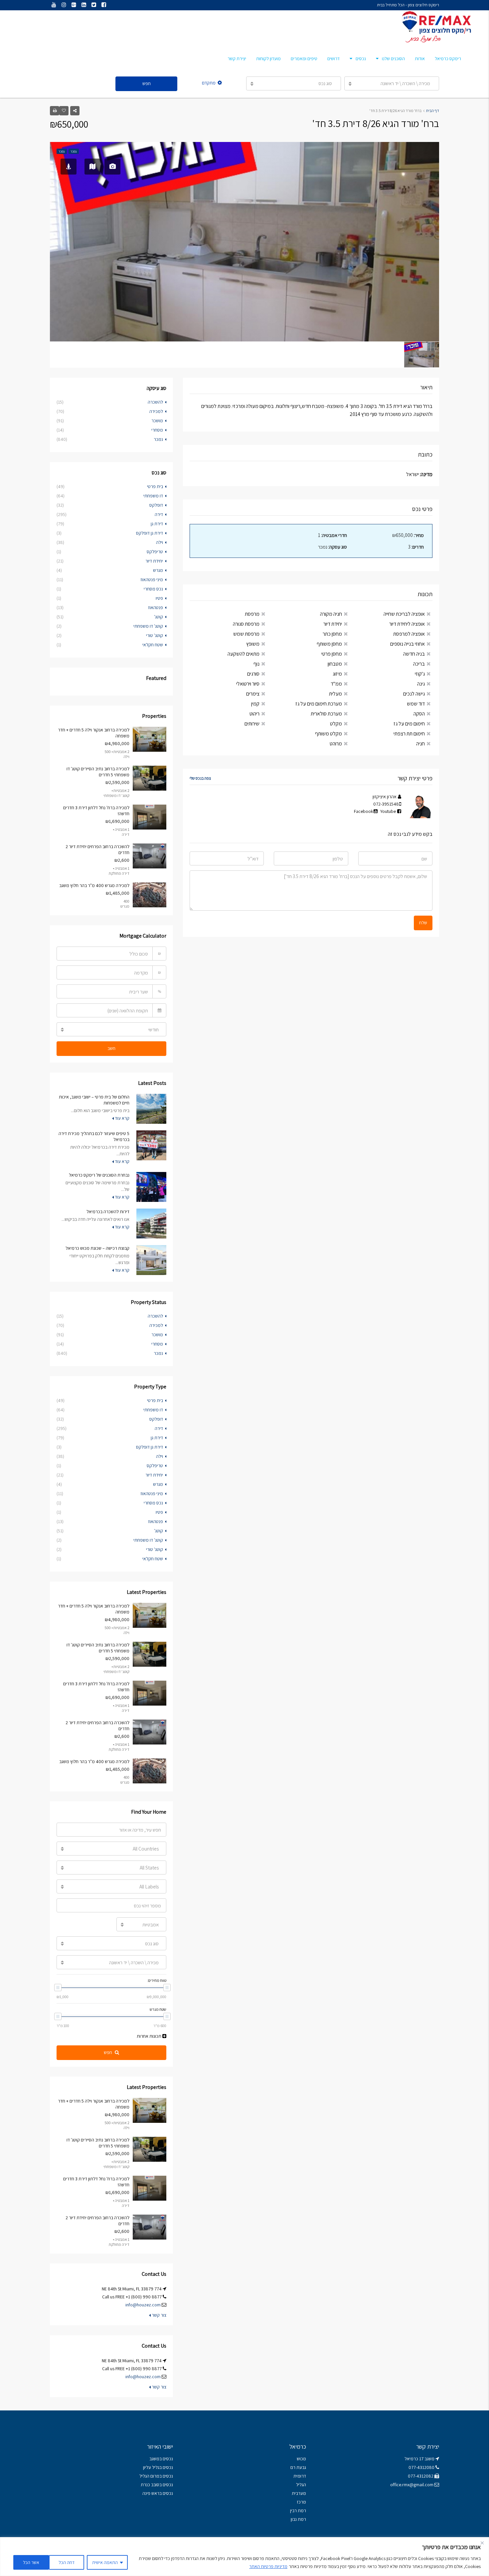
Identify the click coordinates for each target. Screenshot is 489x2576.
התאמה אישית (105, 2562)
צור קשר (159, 2315)
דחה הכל (67, 2562)
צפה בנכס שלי (200, 778)
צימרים (253, 694)
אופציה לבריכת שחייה (404, 614)
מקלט (336, 724)
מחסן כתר (332, 634)
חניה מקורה (331, 614)
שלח (423, 923)
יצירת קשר (237, 59)
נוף (256, 664)
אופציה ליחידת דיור (407, 624)
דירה (159, 514)
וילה (160, 542)
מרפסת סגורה (246, 624)
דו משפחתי (153, 496)
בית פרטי (155, 486)
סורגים (253, 674)
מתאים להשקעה (244, 654)
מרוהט (336, 744)
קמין (255, 704)
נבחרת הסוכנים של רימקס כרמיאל (99, 1175)
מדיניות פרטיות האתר (268, 2566)
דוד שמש (416, 704)
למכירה (156, 411)
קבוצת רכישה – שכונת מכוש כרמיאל (97, 1248)
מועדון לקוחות (268, 59)
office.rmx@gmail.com (412, 2485)
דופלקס (156, 505)
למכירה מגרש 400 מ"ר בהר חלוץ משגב (94, 885)
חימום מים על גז (409, 724)
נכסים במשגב (161, 2459)
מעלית (335, 694)
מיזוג (337, 674)
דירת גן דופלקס (150, 533)
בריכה (419, 664)
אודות (420, 59)
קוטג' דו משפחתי (148, 626)
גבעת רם (298, 2467)
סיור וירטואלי (248, 684)
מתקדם (209, 83)
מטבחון (335, 664)
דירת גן (157, 524)
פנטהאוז (156, 607)
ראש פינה (151, 2493)
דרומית (300, 2476)
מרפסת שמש (246, 634)
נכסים (361, 59)
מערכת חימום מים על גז (319, 704)
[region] (244, 2557)
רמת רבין (298, 2511)
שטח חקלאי (153, 645)
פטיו (159, 598)
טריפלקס (155, 552)
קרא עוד (122, 1118)
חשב (111, 1048)
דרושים (333, 59)
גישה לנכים (414, 694)
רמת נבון (298, 2519)
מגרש (158, 570)
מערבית (299, 2493)
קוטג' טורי (155, 635)
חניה (420, 744)
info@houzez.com (143, 2305)
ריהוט (254, 714)
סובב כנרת (150, 2485)
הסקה (419, 714)
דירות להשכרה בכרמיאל (108, 1212)
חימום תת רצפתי (409, 734)
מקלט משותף (328, 734)
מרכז (301, 2502)
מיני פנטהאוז (152, 580)
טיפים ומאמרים (304, 59)
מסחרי (157, 430)
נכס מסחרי (153, 589)
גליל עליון (151, 2467)
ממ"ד (336, 684)
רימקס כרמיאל (448, 59)
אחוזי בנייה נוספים (407, 644)
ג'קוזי (420, 674)
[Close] (482, 2543)
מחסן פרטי (332, 654)
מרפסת (252, 614)
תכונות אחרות (150, 2036)
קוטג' (159, 617)
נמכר (158, 439)
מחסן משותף (329, 644)
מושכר (157, 421)
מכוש (301, 2459)
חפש (147, 83)
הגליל (301, 2485)
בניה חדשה (414, 654)
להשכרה (155, 402)
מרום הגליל (149, 2476)
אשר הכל (31, 2562)
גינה (421, 684)
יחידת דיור (333, 624)
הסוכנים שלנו (393, 59)
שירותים (252, 724)
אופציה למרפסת (409, 634)
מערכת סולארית (326, 714)
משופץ (253, 644)
